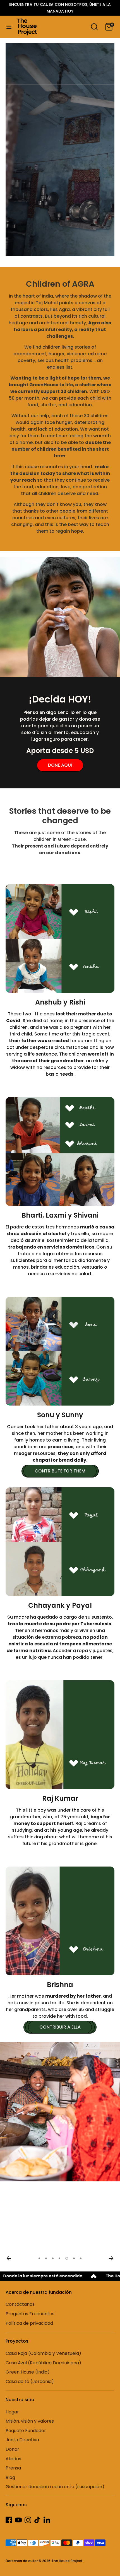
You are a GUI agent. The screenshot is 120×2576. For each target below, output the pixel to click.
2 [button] (46, 2258)
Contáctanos (20, 2304)
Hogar (12, 2412)
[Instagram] (28, 2520)
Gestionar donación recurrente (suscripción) (55, 2487)
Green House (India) (28, 2372)
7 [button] (81, 2258)
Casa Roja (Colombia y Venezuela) (43, 2353)
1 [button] (39, 2258)
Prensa (13, 2468)
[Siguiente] (111, 2258)
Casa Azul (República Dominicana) (43, 2363)
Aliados (13, 2459)
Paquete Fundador (26, 2431)
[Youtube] (18, 2520)
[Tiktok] (37, 2520)
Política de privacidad (29, 2323)
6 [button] (73, 2258)
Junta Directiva (22, 2440)
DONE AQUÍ (60, 765)
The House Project (67, 2561)
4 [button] (59, 2258)
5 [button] (66, 2258)
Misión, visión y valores (30, 2421)
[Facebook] (9, 2520)
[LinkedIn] (47, 2520)
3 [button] (53, 2258)
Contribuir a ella (60, 2027)
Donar (12, 2449)
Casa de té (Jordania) (30, 2381)
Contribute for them (60, 1471)
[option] (60, 2112)
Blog (10, 2477)
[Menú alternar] (9, 27)
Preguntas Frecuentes (30, 2314)
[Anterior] (9, 2258)
